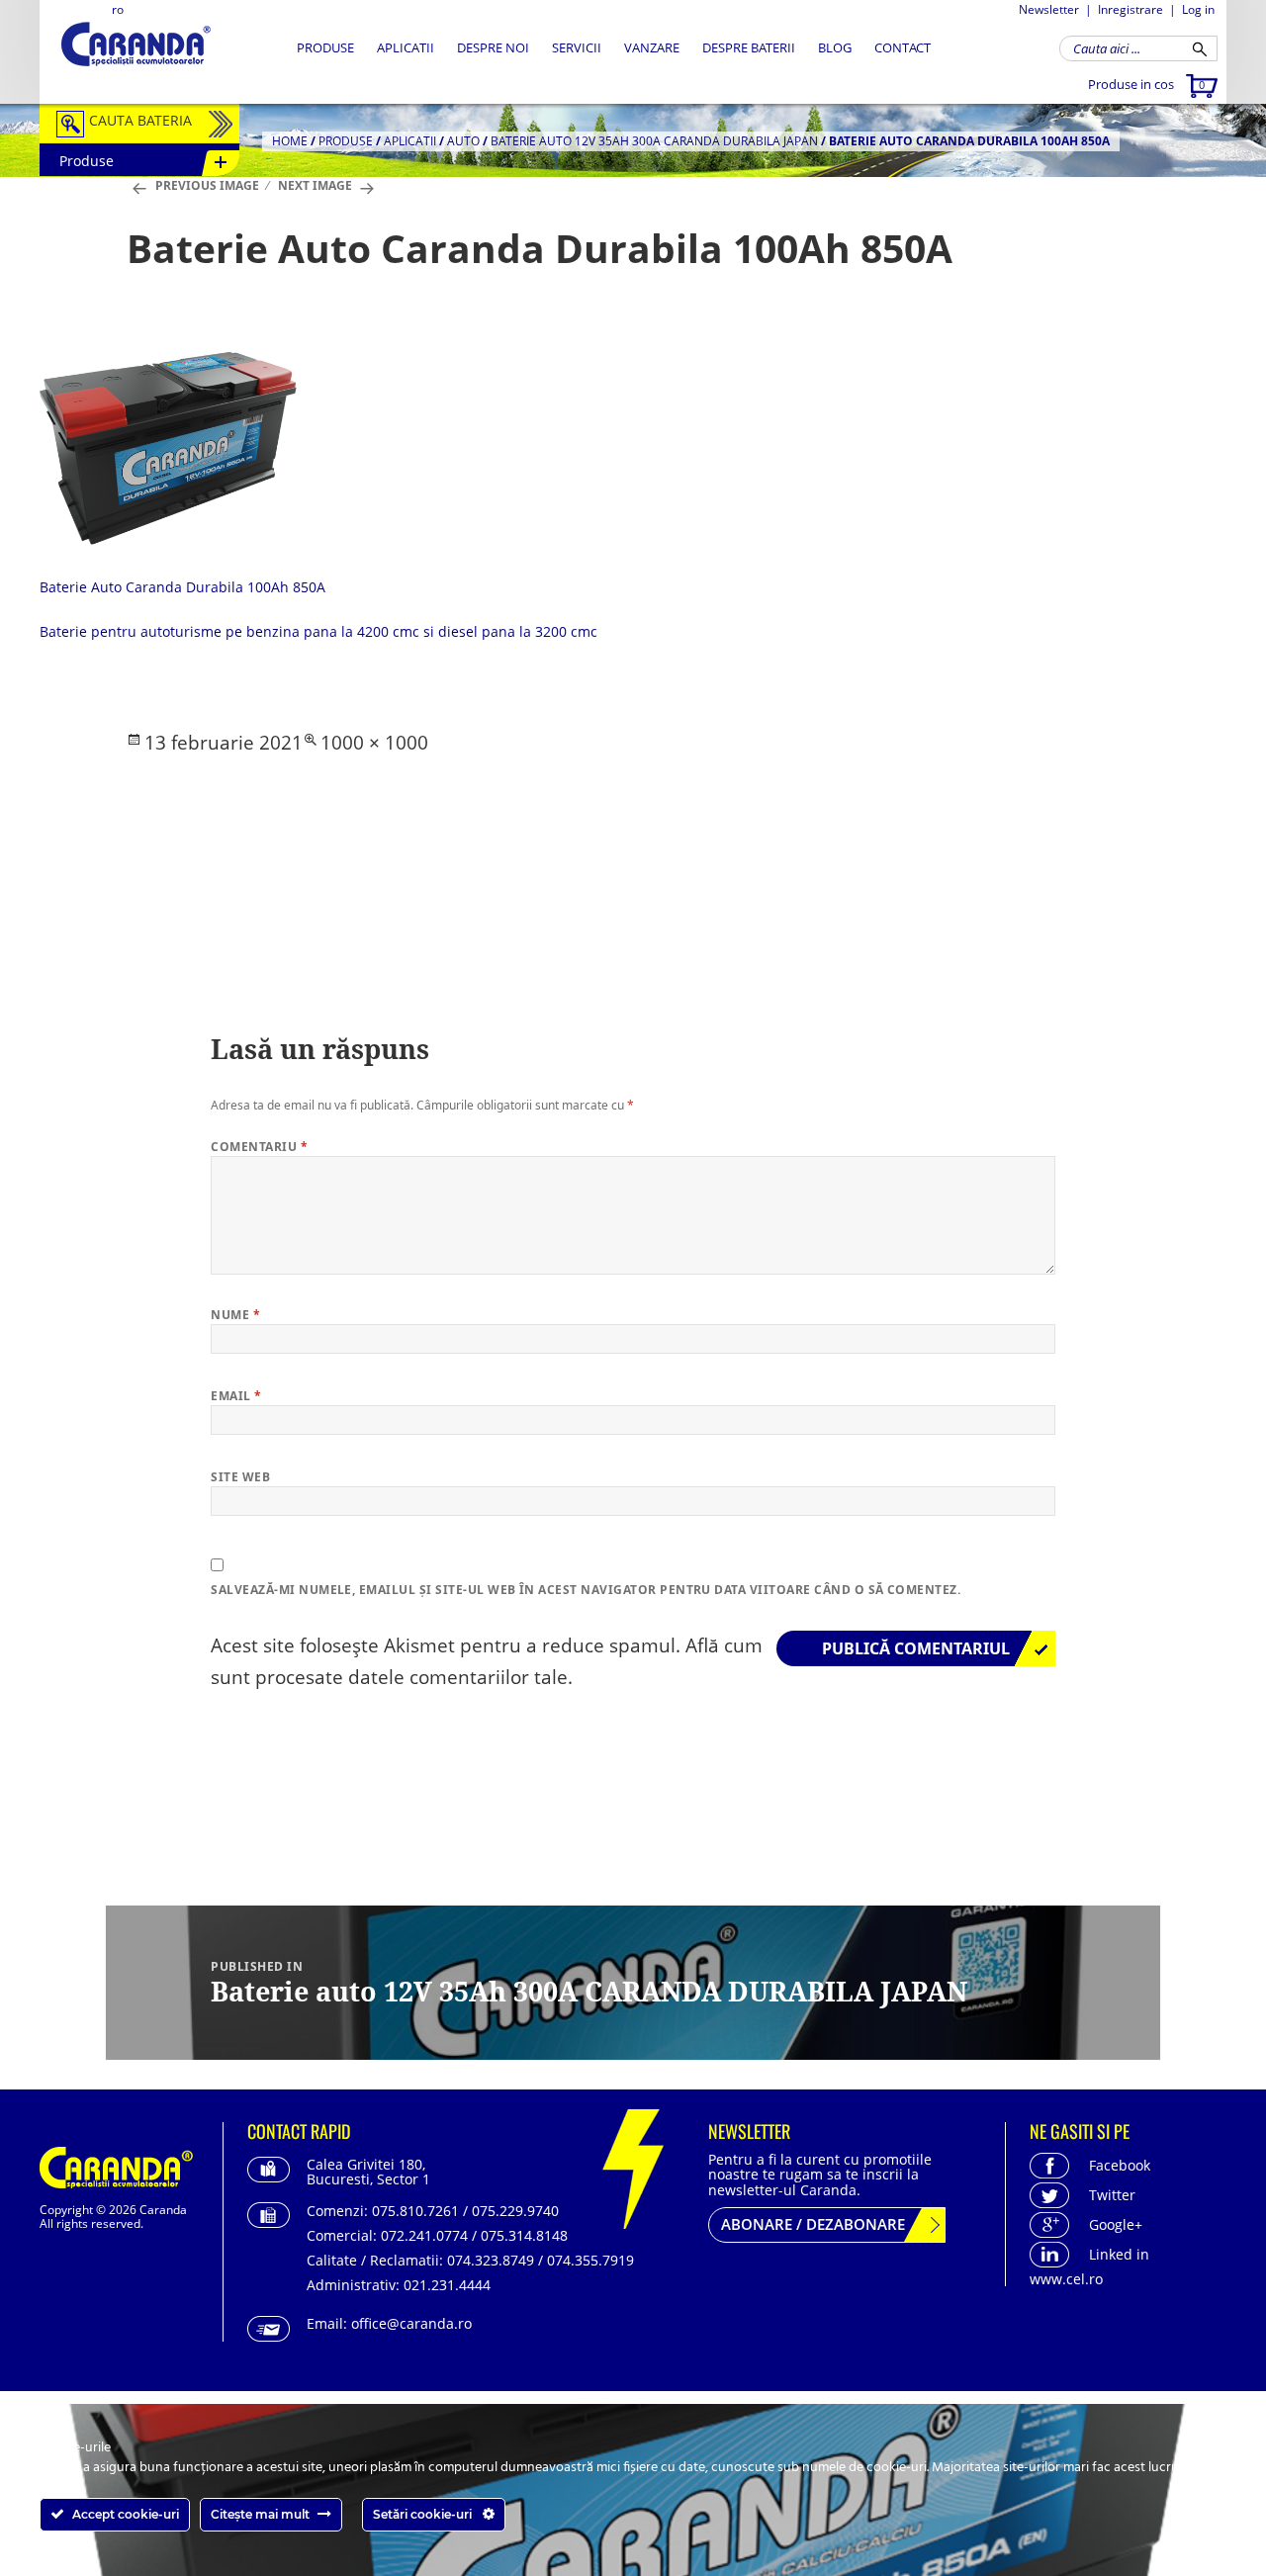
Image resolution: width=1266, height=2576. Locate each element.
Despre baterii (749, 47)
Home (290, 141)
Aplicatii (406, 47)
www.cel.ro (1066, 2279)
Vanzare (652, 47)
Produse (325, 47)
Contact (903, 47)
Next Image (315, 185)
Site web (240, 1477)
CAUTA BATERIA (140, 120)
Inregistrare (1130, 9)
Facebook (1120, 2165)
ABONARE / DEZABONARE (813, 2224)
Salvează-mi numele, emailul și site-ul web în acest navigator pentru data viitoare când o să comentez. (586, 1590)
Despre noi (493, 47)
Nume (235, 1315)
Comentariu (259, 1147)
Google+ (1116, 2224)
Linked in (1119, 2254)
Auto (463, 141)
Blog (835, 47)
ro (118, 9)
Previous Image (207, 185)
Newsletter (1049, 9)
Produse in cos (1146, 84)
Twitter (1112, 2195)
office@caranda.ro (411, 2323)
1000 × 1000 (374, 743)
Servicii (577, 47)
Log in (1198, 9)
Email (236, 1396)
